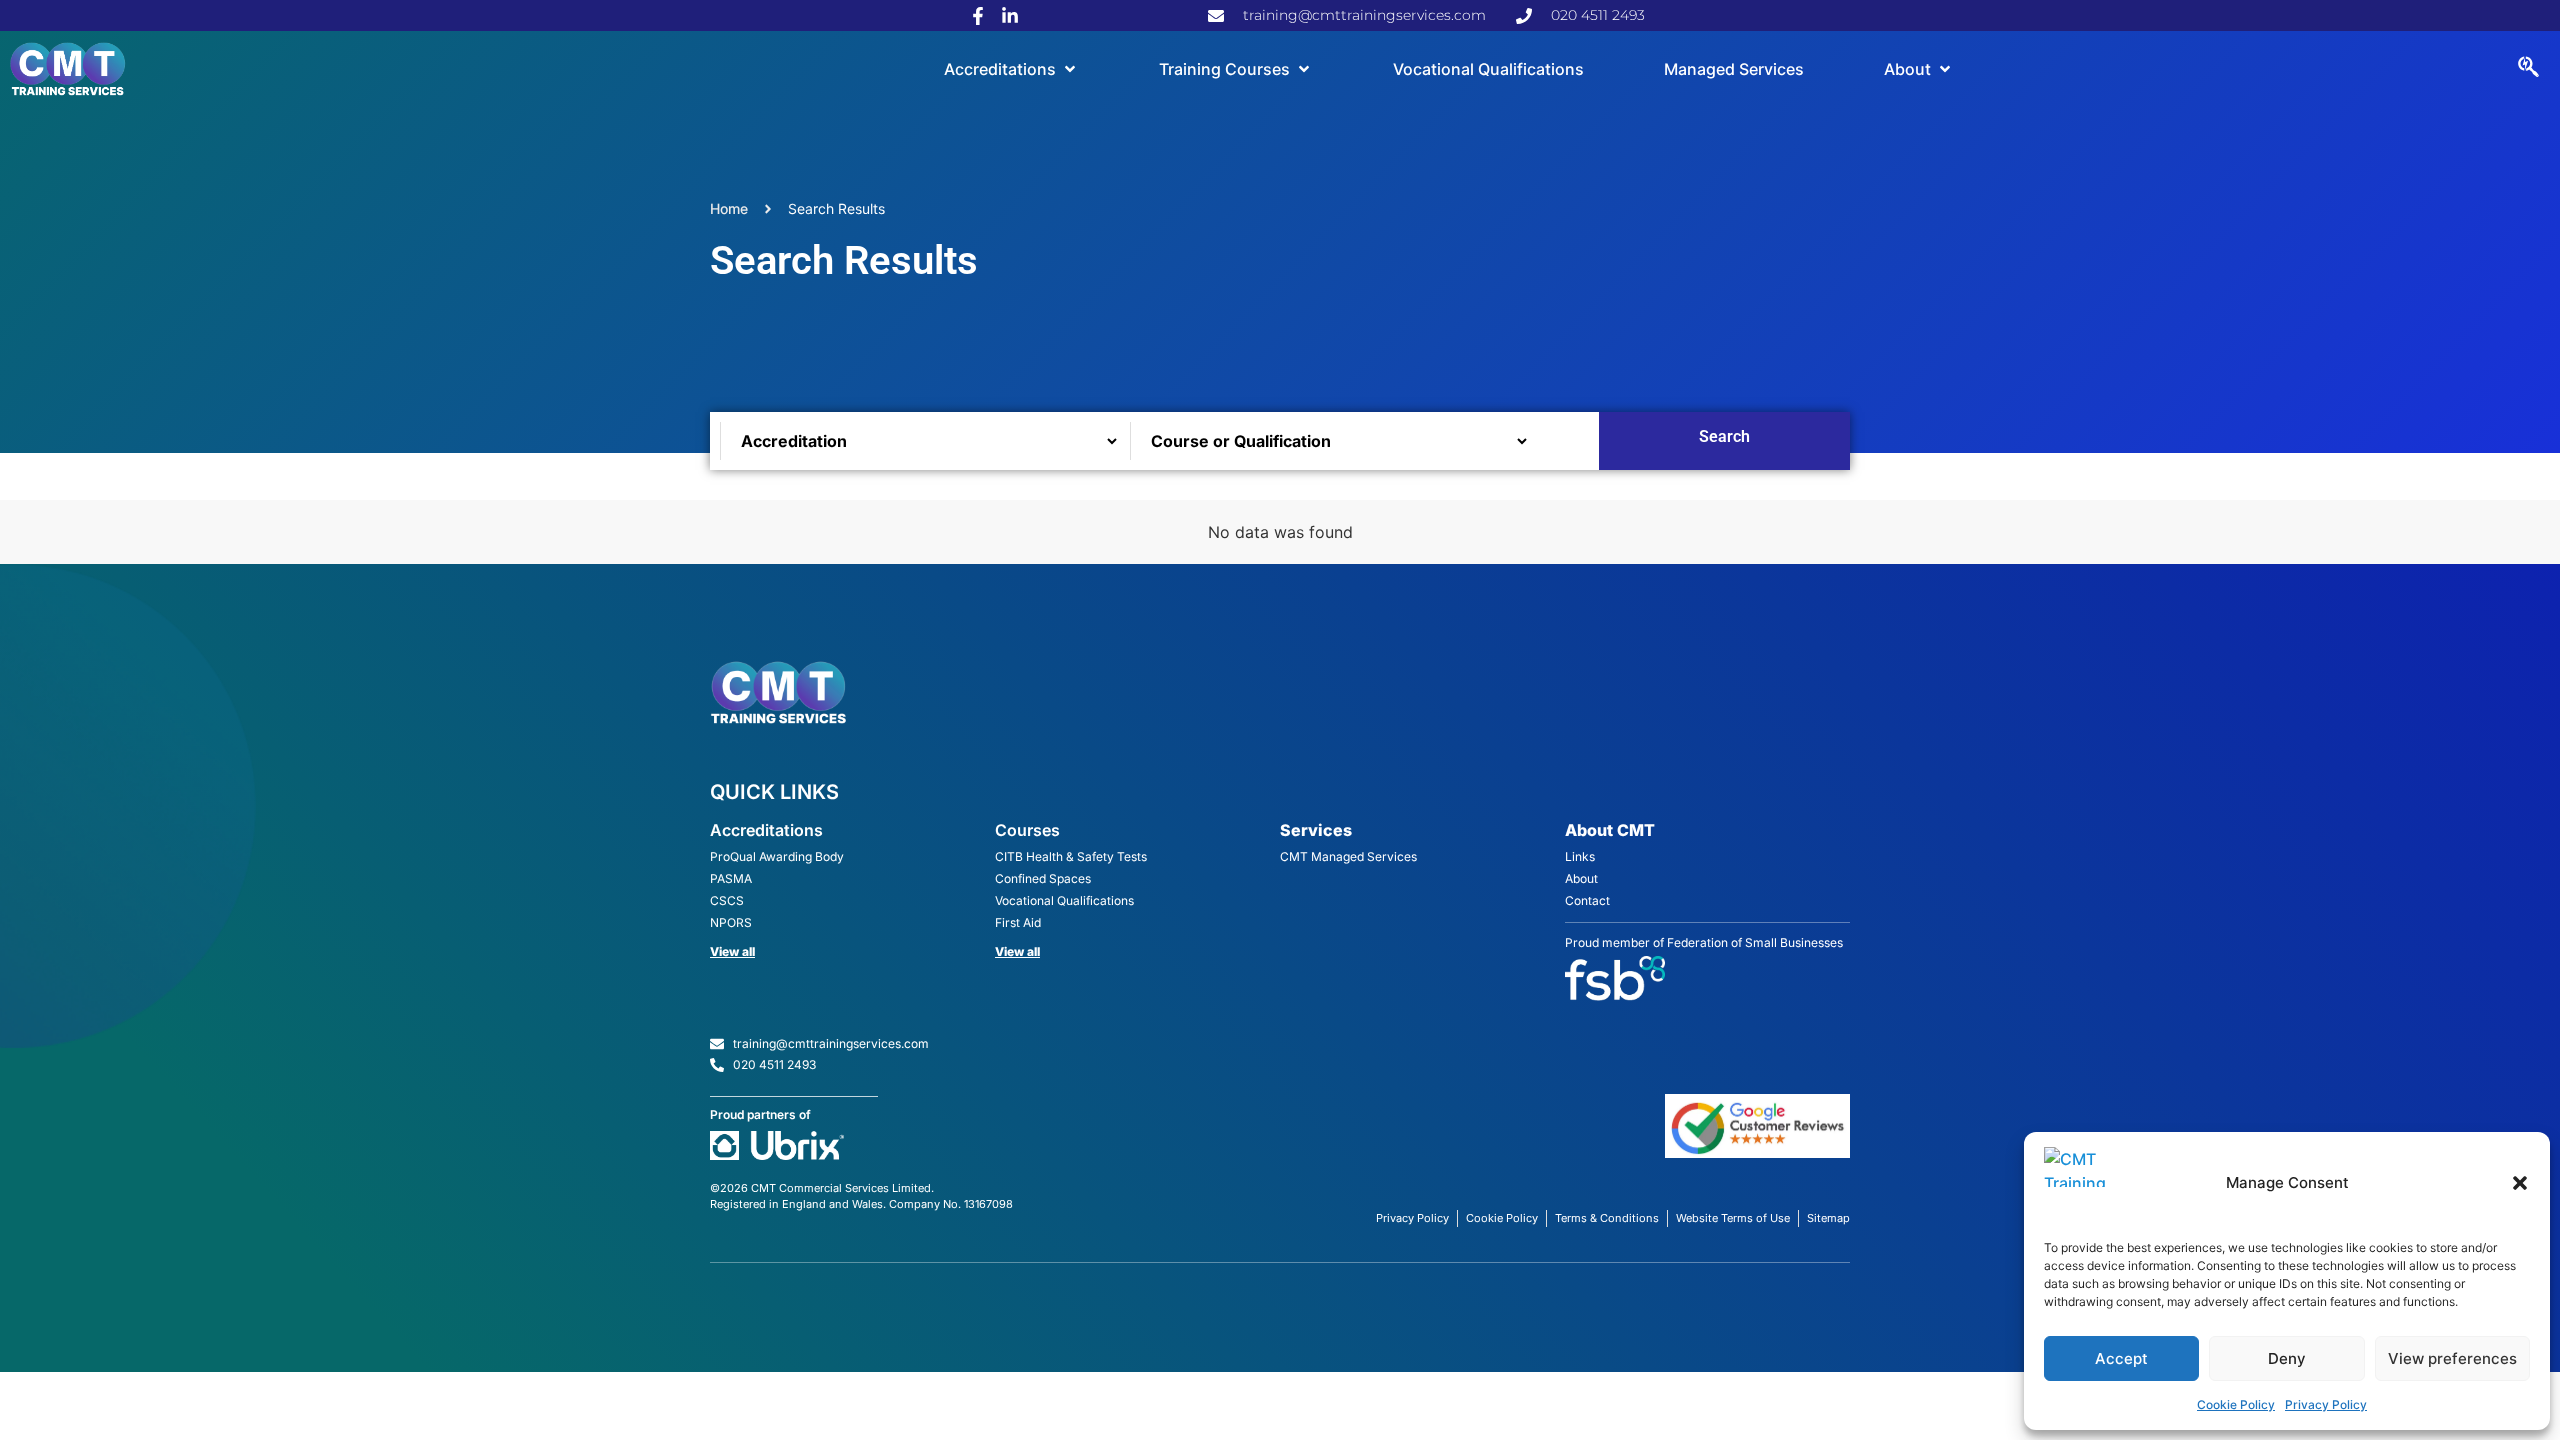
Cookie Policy (2236, 1404)
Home (729, 208)
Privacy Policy (2326, 1404)
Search (1724, 436)
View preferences (2452, 1358)
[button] (2520, 1183)
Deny (2287, 1358)
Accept (2121, 1358)
